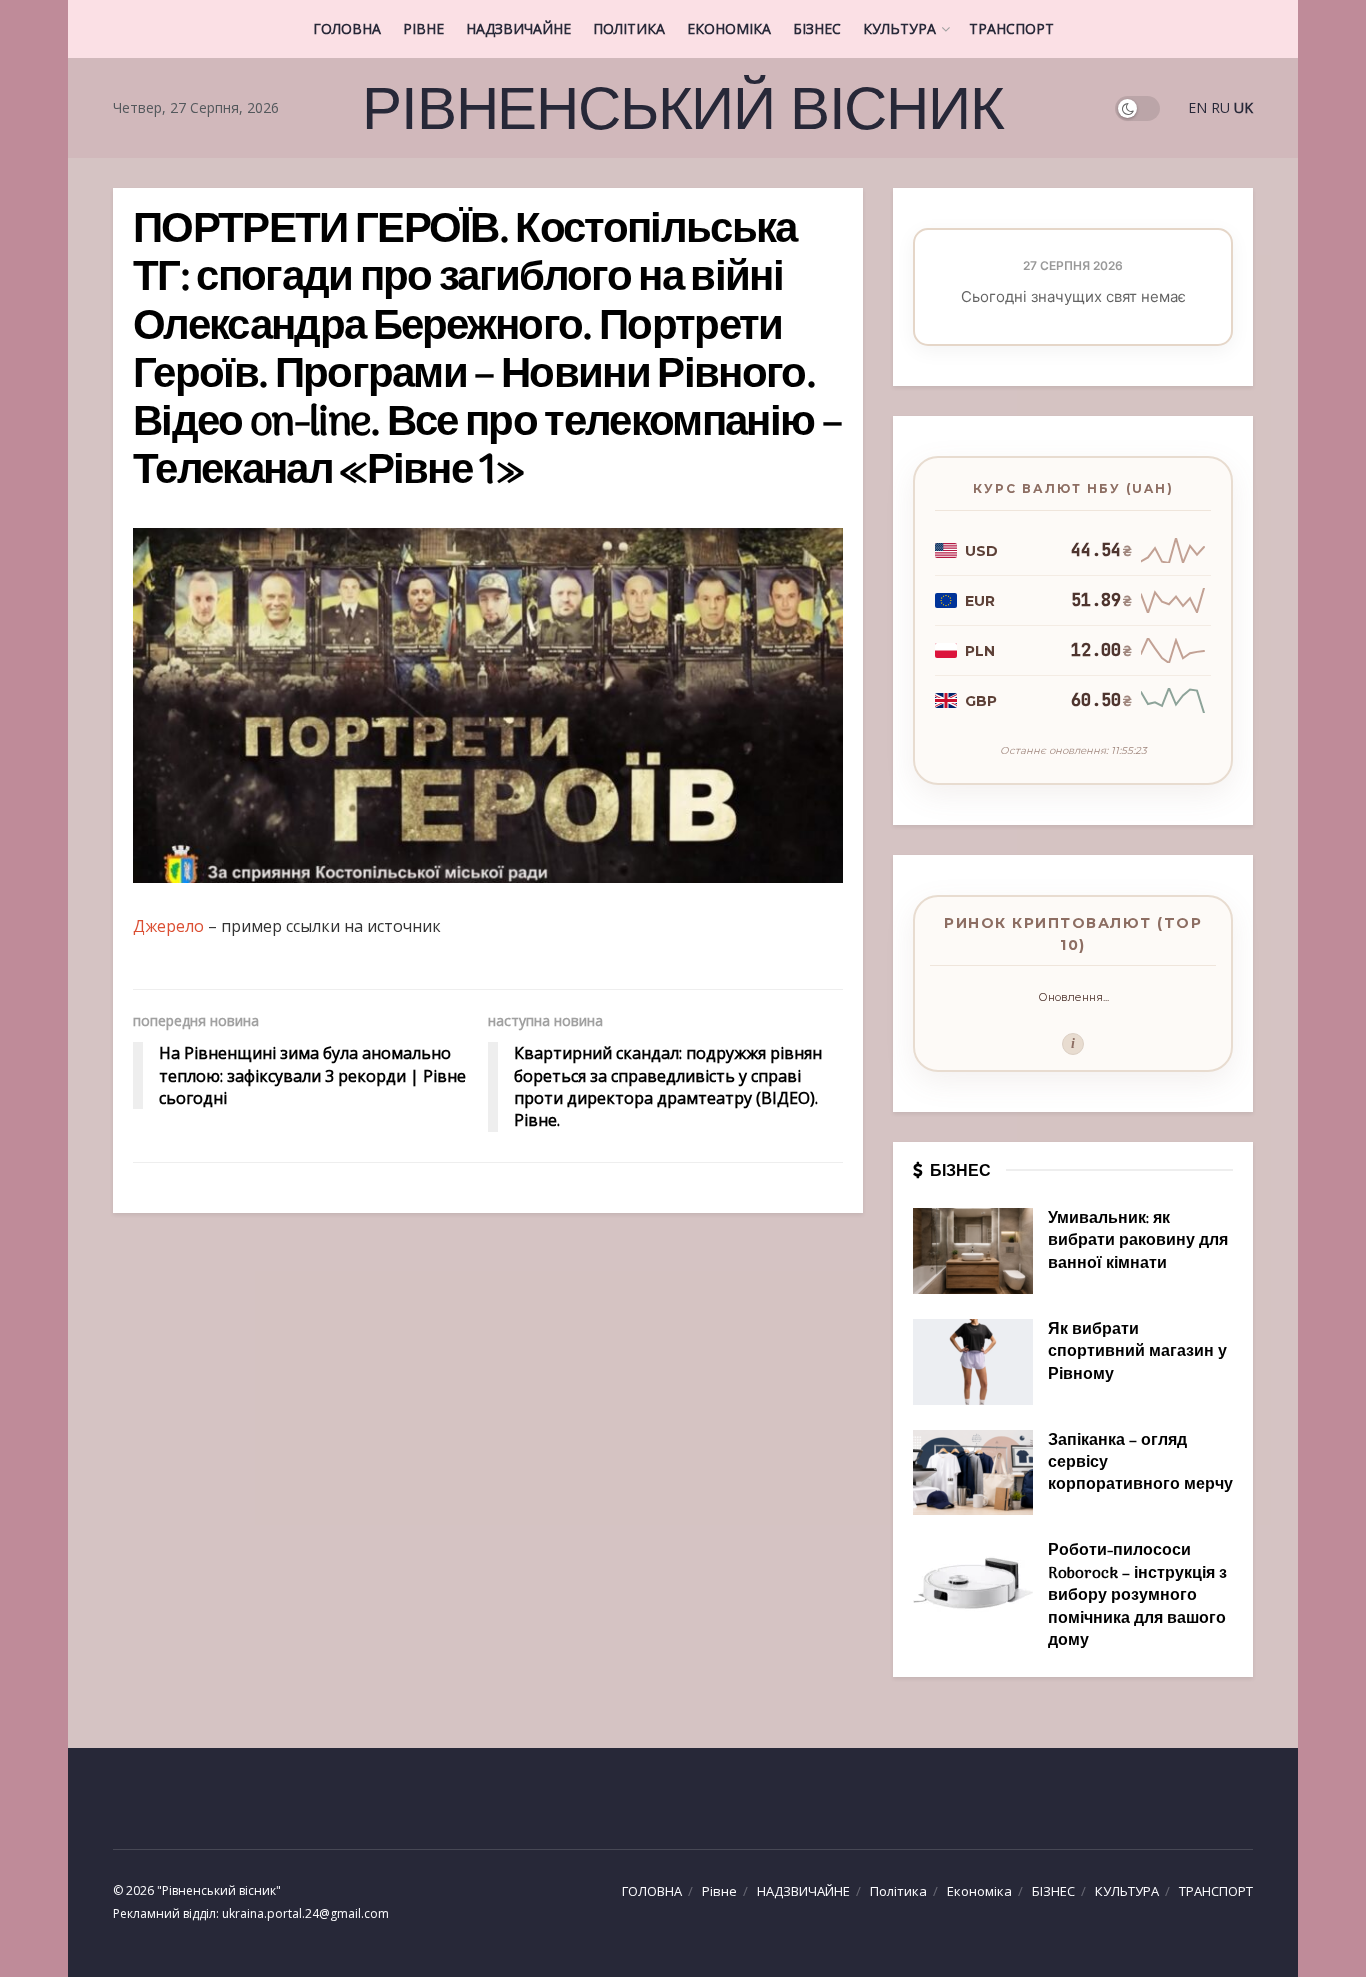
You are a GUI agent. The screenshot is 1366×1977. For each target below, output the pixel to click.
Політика (629, 28)
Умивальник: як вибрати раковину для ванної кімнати (1138, 1241)
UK (1243, 107)
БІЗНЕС (817, 28)
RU (1220, 107)
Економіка (729, 28)
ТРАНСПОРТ (1011, 28)
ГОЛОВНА (347, 28)
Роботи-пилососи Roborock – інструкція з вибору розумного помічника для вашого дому (1137, 1596)
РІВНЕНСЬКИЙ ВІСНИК (682, 108)
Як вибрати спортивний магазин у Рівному (1137, 1352)
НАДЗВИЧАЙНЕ (518, 28)
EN (1197, 107)
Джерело (168, 926)
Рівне (423, 28)
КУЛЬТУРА (899, 28)
